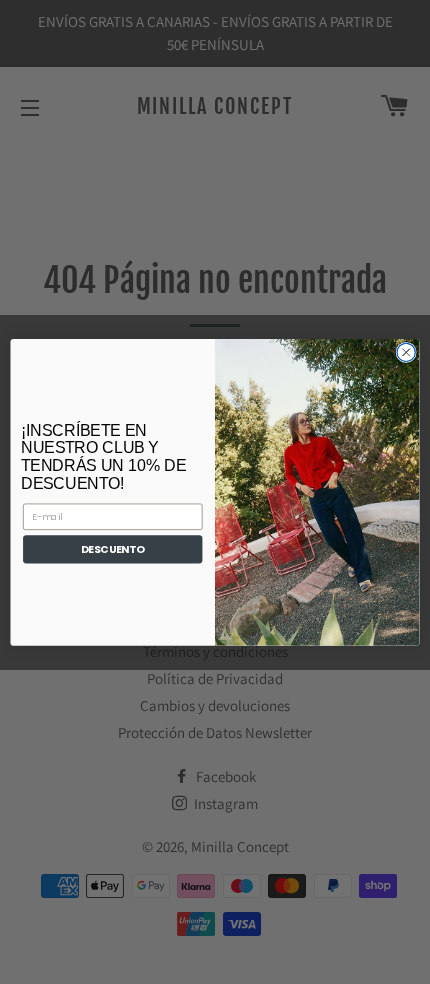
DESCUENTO (112, 549)
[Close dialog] (406, 352)
